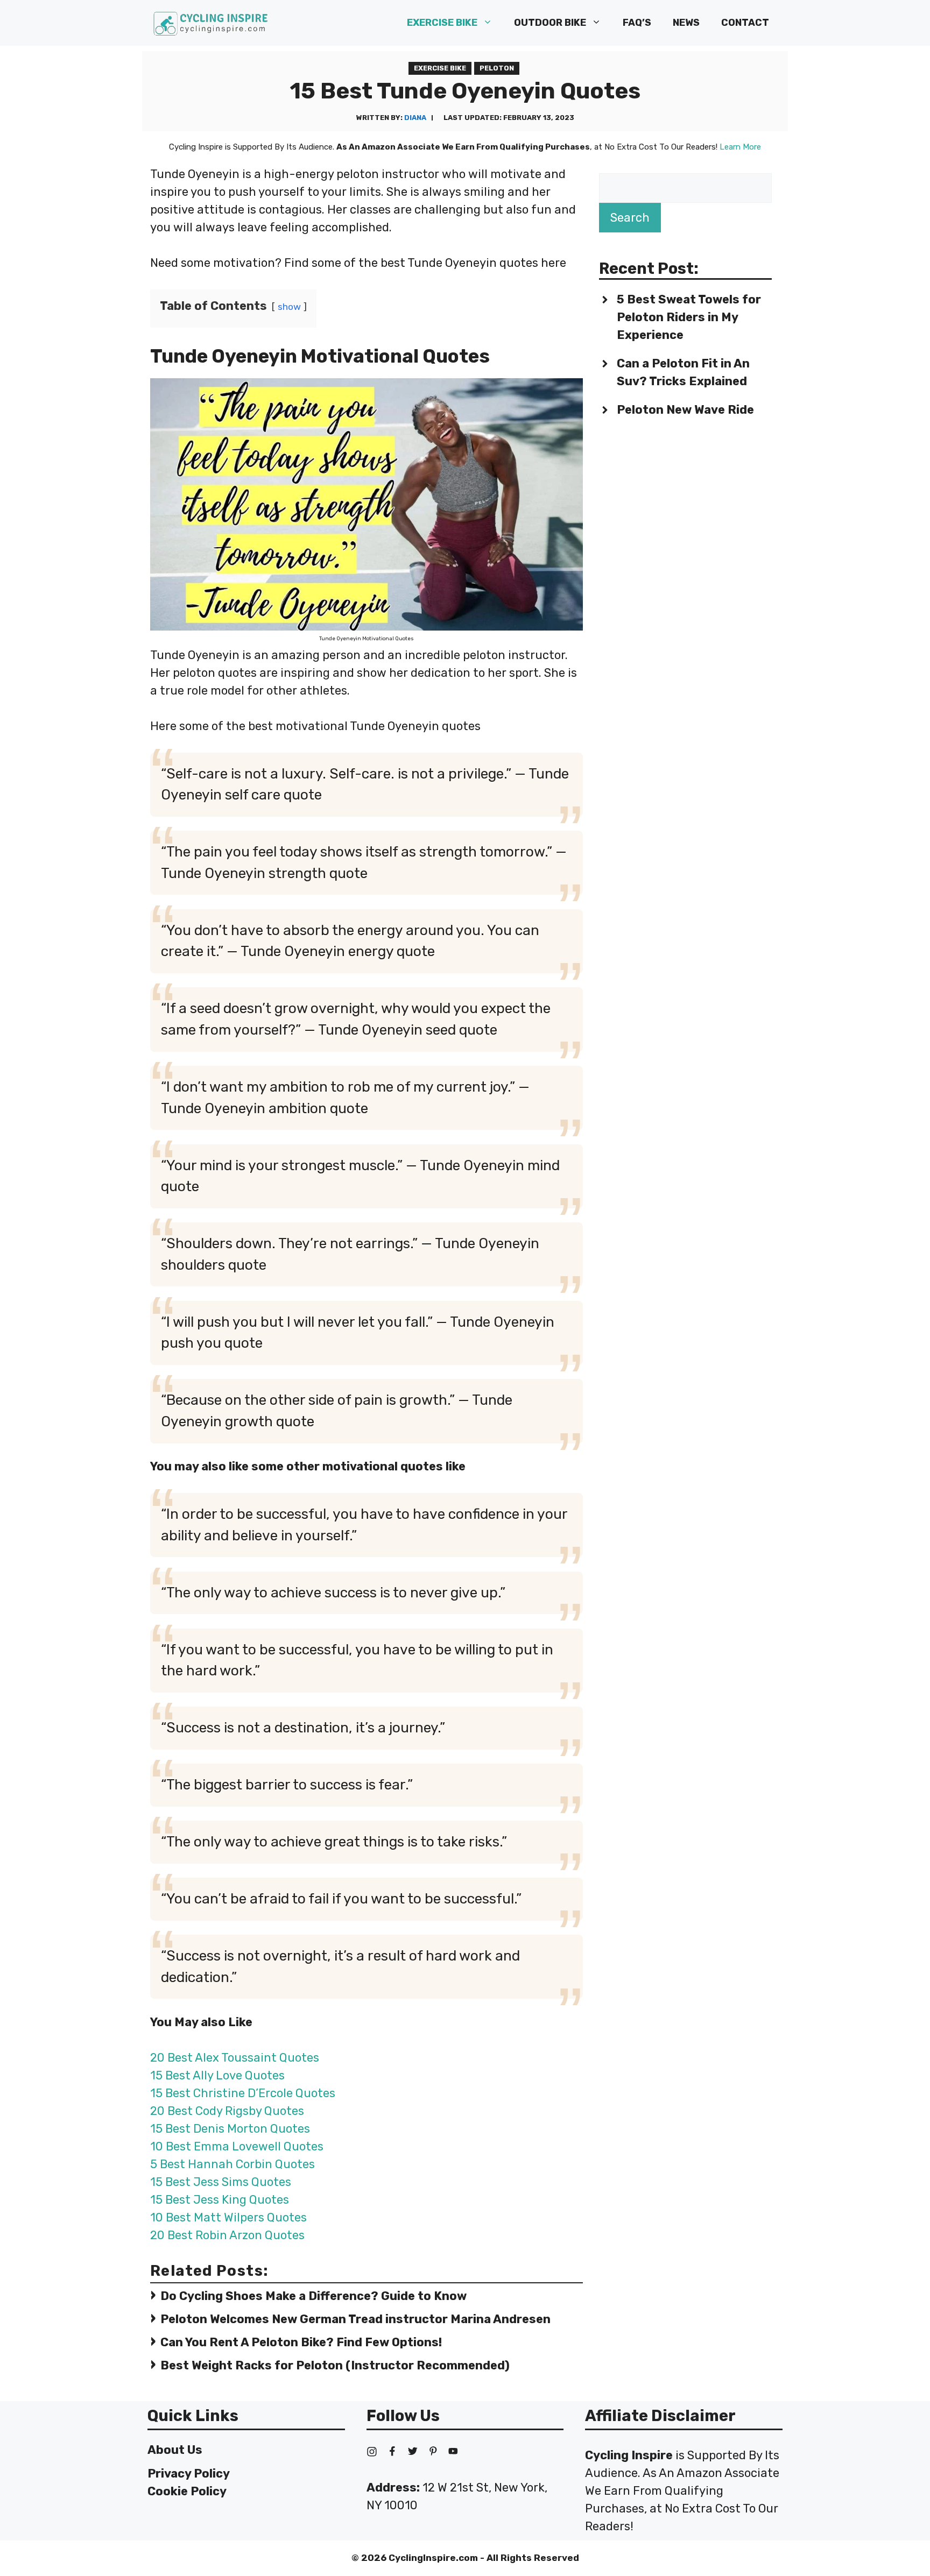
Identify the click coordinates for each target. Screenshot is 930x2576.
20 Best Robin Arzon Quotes (227, 2235)
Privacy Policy (189, 2474)
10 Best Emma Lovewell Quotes (237, 2146)
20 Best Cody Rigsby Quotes (227, 2111)
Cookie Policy (187, 2491)
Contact (745, 23)
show (289, 307)
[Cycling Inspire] (211, 23)
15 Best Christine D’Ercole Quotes (243, 2093)
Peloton (497, 68)
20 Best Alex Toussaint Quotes (235, 2058)
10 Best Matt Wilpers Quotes (228, 2217)
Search (630, 218)
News (686, 23)
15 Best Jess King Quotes (220, 2200)
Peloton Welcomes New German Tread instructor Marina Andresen (355, 2319)
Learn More (740, 147)
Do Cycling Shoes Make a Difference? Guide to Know (313, 2296)
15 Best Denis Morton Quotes (230, 2129)
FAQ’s (637, 23)
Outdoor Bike (550, 23)
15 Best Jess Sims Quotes (221, 2182)
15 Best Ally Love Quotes (217, 2075)
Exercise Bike (442, 23)
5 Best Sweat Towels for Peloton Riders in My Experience (689, 317)
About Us (175, 2450)
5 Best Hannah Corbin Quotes (232, 2164)
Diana (415, 118)
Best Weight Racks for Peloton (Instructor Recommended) (335, 2365)
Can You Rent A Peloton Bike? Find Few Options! (301, 2342)
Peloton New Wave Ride (685, 410)
